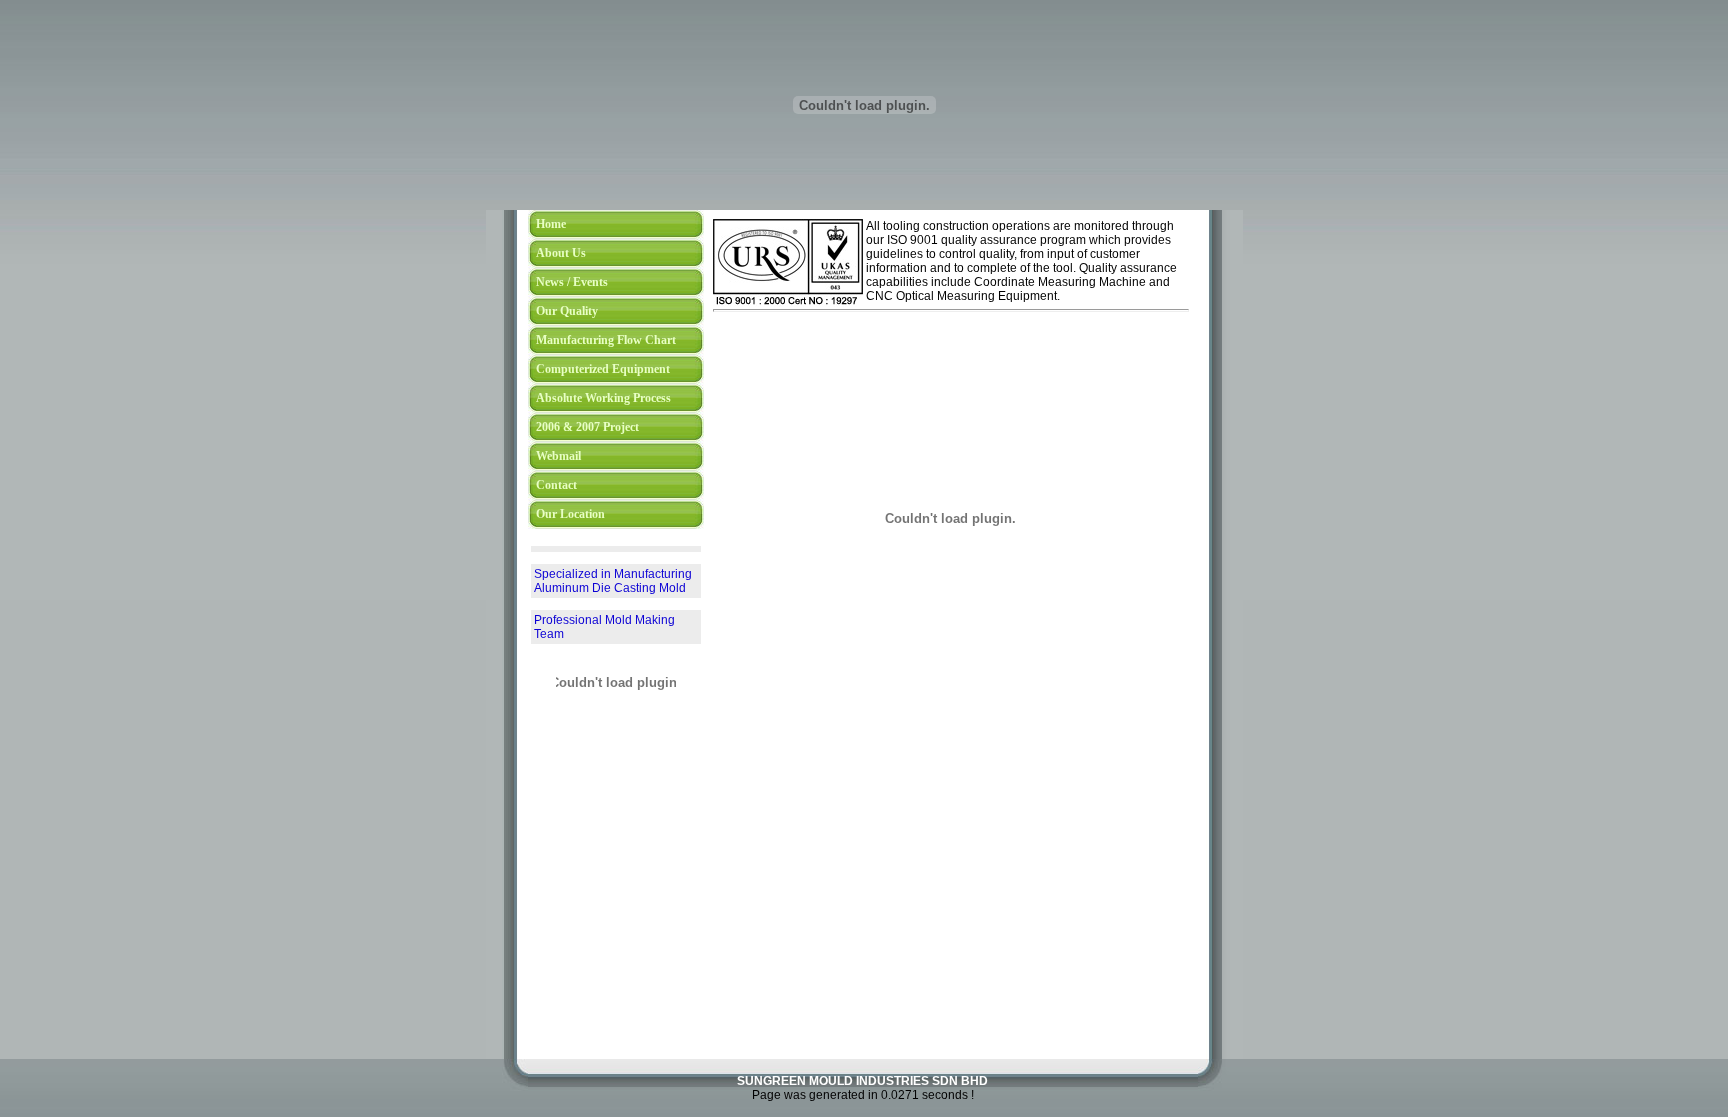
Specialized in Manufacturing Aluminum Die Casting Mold (613, 567)
